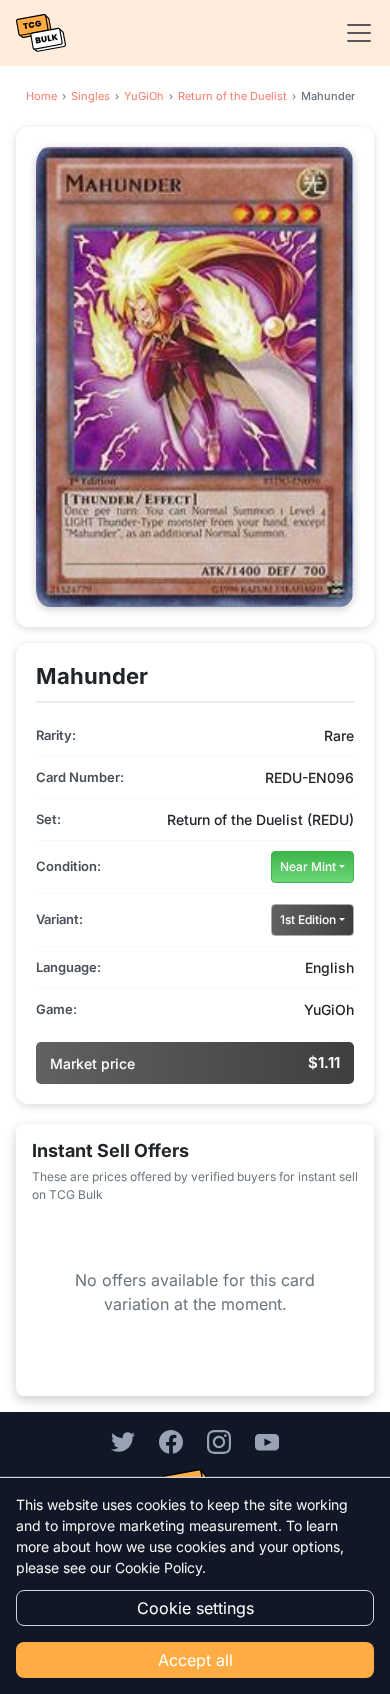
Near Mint (308, 866)
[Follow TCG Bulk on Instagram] (219, 1441)
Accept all (195, 1660)
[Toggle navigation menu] (353, 33)
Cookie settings (195, 1608)
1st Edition (308, 919)
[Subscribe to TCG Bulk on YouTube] (267, 1441)
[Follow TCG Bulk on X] (123, 1441)
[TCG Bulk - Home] (41, 33)
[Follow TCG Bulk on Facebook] (171, 1441)
